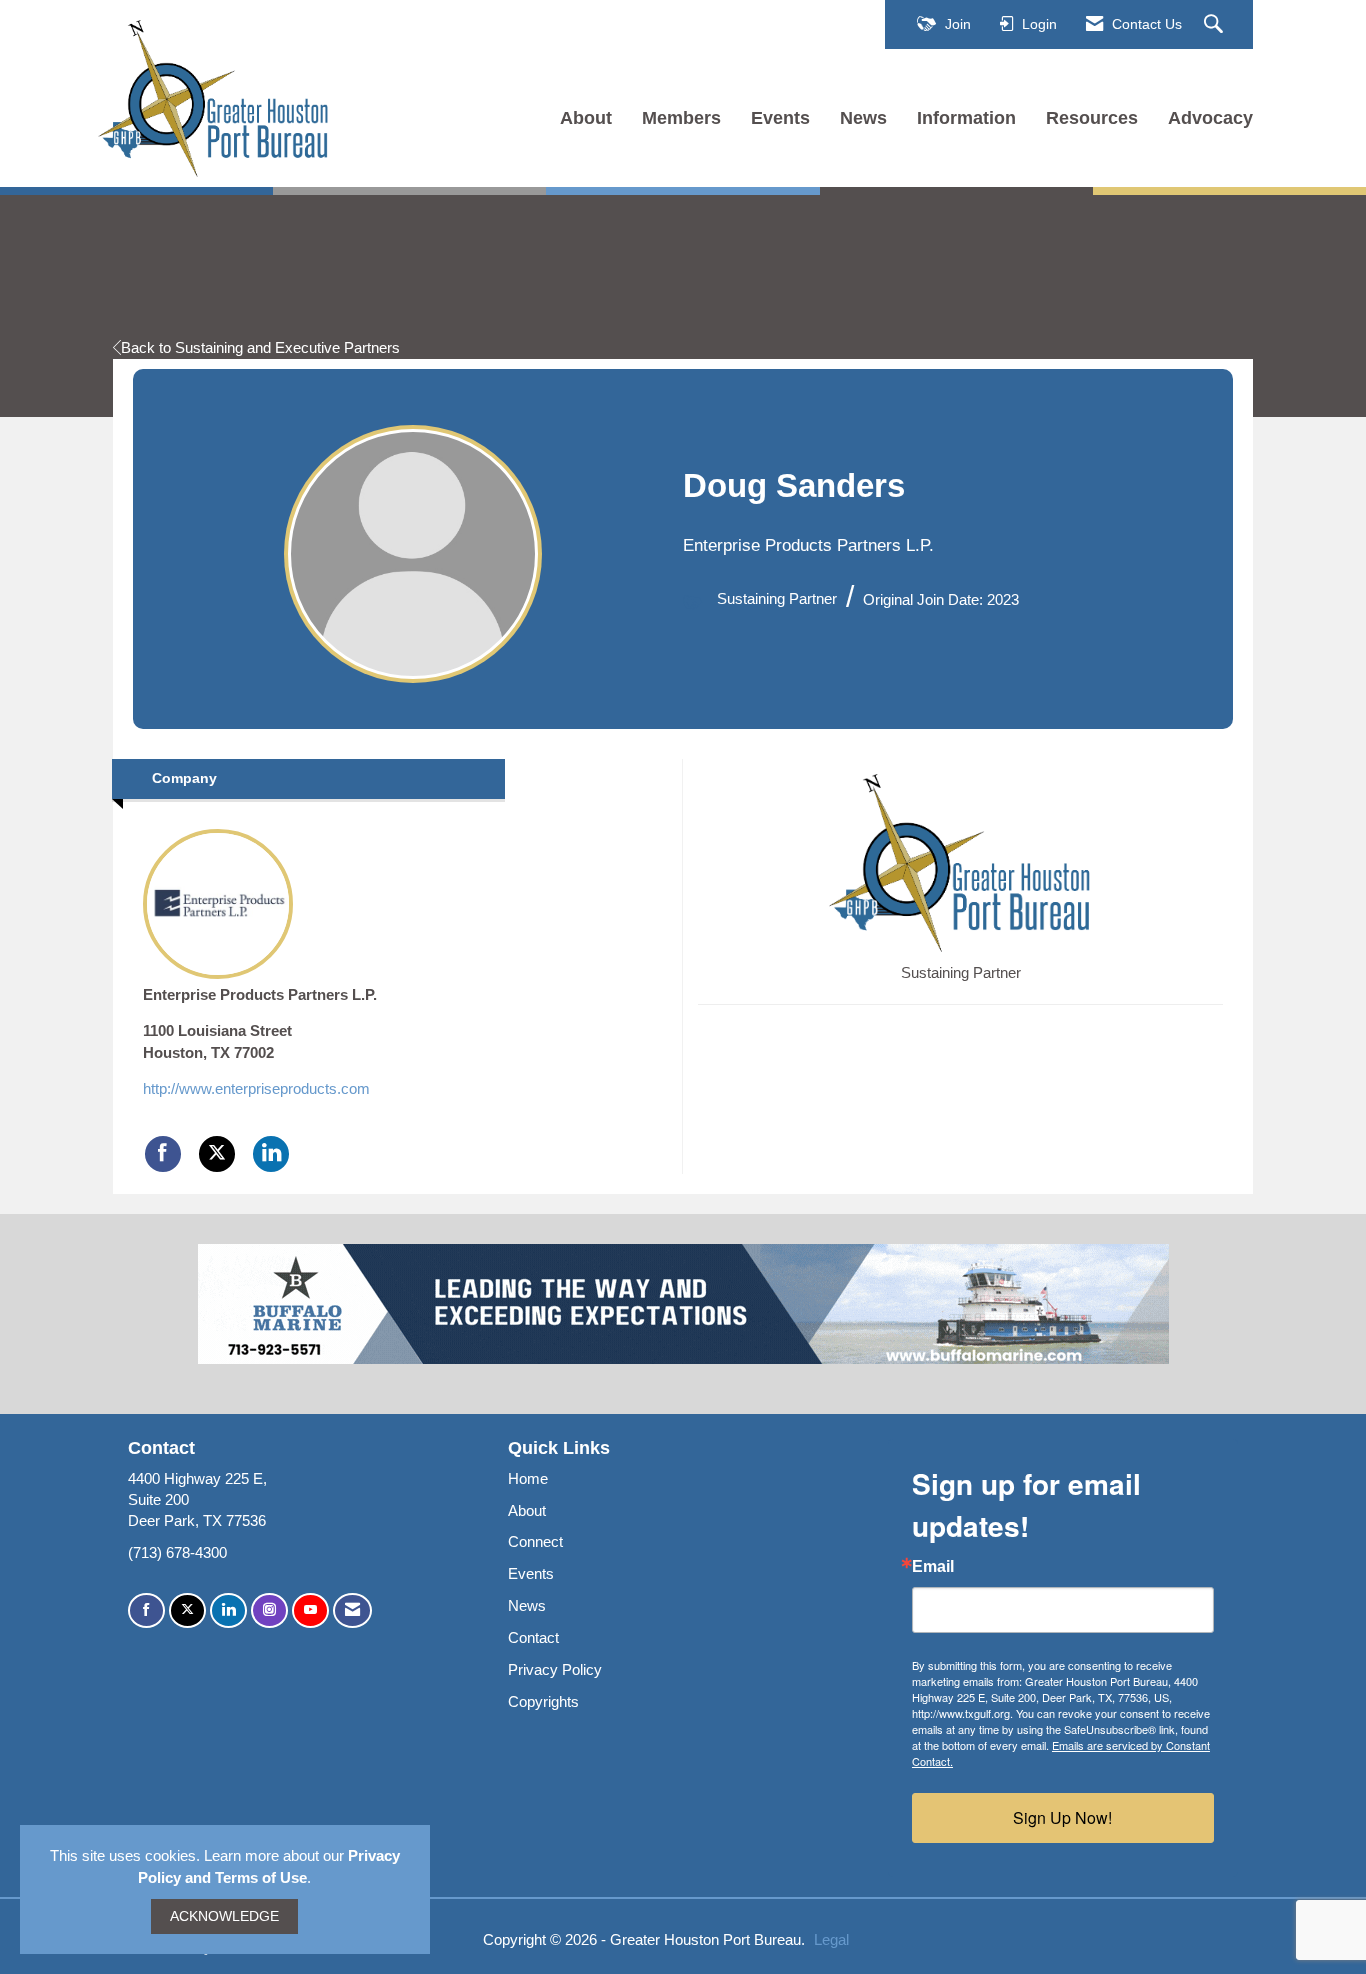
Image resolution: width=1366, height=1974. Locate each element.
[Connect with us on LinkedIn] (228, 1610)
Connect (535, 1541)
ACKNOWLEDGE (224, 1916)
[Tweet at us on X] (187, 1610)
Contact (533, 1637)
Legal (831, 1939)
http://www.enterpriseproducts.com (256, 1088)
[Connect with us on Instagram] (269, 1610)
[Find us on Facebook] (146, 1610)
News (863, 118)
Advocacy (1210, 118)
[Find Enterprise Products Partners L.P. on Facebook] (163, 1154)
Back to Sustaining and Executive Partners (260, 347)
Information (966, 118)
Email (933, 1567)
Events (780, 118)
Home (528, 1478)
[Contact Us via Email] (352, 1610)
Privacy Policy (555, 1669)
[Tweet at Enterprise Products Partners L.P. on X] (217, 1154)
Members (681, 118)
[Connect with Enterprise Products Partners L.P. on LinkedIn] (271, 1154)
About (586, 118)
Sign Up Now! (1062, 1817)
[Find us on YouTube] (310, 1610)
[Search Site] (1216, 25)
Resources (1092, 118)
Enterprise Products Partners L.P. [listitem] (260, 994)
